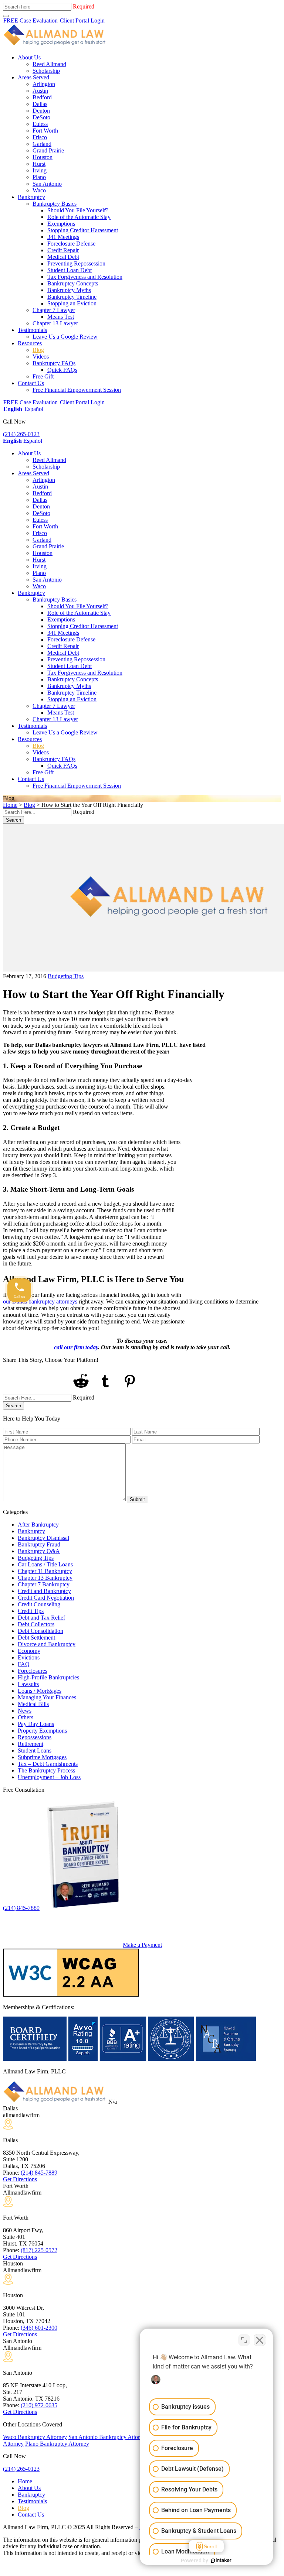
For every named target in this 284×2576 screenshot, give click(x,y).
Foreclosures (33, 1671)
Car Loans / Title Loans (45, 1564)
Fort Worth (45, 131)
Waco (39, 190)
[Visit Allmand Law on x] (14, 2570)
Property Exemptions (42, 1731)
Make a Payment (142, 1945)
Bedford (42, 97)
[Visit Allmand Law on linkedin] (35, 2570)
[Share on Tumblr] (106, 1390)
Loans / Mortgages (40, 1691)
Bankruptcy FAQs (54, 363)
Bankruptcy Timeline (72, 297)
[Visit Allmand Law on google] (44, 2570)
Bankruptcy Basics (55, 204)
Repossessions (35, 1737)
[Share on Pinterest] (131, 1390)
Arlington (44, 84)
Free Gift (43, 376)
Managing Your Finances (47, 1697)
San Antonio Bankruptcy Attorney (108, 2437)
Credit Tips (31, 1611)
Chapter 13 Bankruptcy (45, 1578)
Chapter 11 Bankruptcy (45, 1571)
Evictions (29, 1657)
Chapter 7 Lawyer (54, 310)
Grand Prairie (48, 150)
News (25, 1711)
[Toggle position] (244, 2340)
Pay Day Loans (36, 1724)
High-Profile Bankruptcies (48, 1677)
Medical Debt (63, 257)
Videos (41, 357)
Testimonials (32, 330)
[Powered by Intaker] (221, 2560)
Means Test (61, 317)
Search (13, 820)
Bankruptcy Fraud (39, 1544)
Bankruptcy (31, 197)
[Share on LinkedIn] (58, 1390)
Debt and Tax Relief (41, 1618)
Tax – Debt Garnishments (48, 1764)
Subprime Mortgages (42, 1757)
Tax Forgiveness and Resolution (85, 277)
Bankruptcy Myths (69, 290)
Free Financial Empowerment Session (77, 390)
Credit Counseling (39, 1604)
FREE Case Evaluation (31, 20)
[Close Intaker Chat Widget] (260, 2340)
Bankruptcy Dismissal (43, 1538)
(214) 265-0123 (21, 434)
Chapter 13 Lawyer (55, 323)
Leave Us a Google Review (65, 337)
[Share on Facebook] (14, 1390)
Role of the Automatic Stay (79, 217)
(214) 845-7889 (21, 1908)
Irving (40, 170)
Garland (42, 144)
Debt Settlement (36, 1638)
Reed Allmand (49, 64)
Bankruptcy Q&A (39, 1551)
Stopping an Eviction (72, 303)
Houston (43, 157)
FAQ (24, 1664)
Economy (29, 1651)
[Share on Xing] (154, 1390)
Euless (40, 124)
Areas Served (33, 77)
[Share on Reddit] (82, 1390)
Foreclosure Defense (71, 244)
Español (34, 409)
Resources (30, 343)
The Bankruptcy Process (46, 1770)
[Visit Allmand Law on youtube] (24, 2570)
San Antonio (47, 184)
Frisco (40, 137)
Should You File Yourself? (78, 210)
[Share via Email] (177, 1390)
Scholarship (46, 71)
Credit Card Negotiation (46, 1598)
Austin (40, 91)
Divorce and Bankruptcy (47, 1644)
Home (10, 805)
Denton (41, 111)
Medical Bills (33, 1704)
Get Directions (20, 2179)
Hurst (39, 164)
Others (26, 1717)
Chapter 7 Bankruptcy (44, 1584)
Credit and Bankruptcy (44, 1591)
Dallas (40, 104)
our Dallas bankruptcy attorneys (40, 1301)
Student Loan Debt (70, 270)
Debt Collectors (36, 1624)
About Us (29, 57)
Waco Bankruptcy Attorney (35, 2437)
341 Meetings (63, 237)
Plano (39, 177)
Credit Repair (63, 250)
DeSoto (41, 117)
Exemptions (61, 224)
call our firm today (76, 1347)
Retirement (31, 1744)
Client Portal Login (82, 20)
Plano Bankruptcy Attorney (57, 2444)
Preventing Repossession (76, 263)
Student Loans (35, 1751)
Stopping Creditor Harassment (83, 230)
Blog (38, 350)
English (13, 409)
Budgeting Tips (66, 976)
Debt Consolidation (40, 1631)
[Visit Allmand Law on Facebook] (6, 2570)
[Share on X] (36, 1390)
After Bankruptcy (38, 1525)
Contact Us (31, 383)
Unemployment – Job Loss (49, 1777)
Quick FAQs (62, 370)
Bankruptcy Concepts (73, 283)
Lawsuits (28, 1684)
